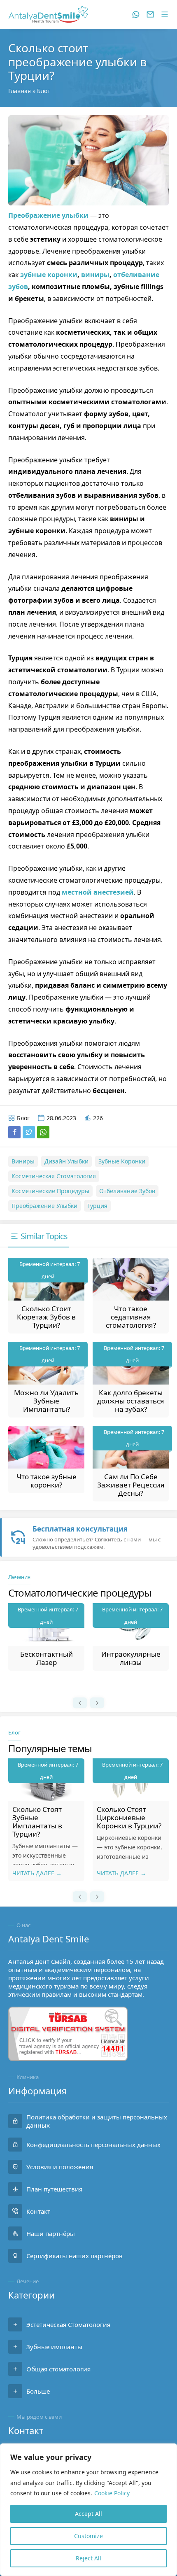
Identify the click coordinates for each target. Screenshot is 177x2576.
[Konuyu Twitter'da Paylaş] (29, 1132)
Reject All (88, 2558)
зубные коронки (49, 275)
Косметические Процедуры (50, 1191)
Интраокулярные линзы (47, 1658)
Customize (88, 2536)
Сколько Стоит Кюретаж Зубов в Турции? (46, 1317)
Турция (97, 1206)
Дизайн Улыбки (66, 1161)
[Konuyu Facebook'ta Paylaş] (14, 1132)
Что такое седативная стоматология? (131, 1317)
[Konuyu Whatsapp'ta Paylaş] (43, 1132)
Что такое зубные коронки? (47, 1481)
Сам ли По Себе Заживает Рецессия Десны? (131, 1485)
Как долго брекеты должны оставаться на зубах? (131, 1401)
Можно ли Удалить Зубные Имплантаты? (46, 1401)
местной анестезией (98, 892)
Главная (20, 91)
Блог (43, 91)
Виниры (23, 1161)
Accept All (88, 2514)
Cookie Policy (112, 2493)
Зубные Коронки (122, 1161)
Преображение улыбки (48, 215)
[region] (88, 2510)
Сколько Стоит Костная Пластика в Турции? (130, 1817)
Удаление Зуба (131, 1654)
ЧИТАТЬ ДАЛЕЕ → (37, 1873)
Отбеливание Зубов (127, 1191)
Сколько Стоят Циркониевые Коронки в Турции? (45, 1817)
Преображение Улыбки (44, 1206)
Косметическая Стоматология (54, 1176)
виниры (95, 275)
